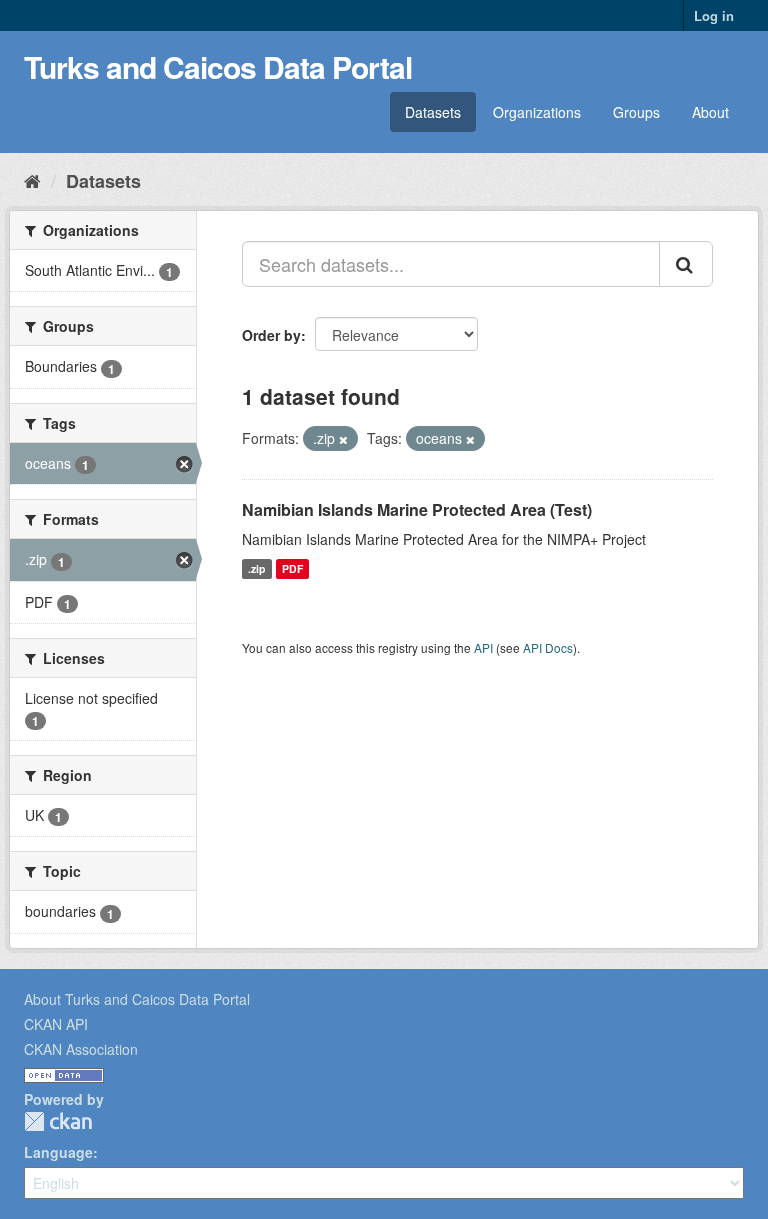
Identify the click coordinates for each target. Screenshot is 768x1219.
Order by (271, 335)
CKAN (58, 1121)
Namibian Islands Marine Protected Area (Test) (417, 509)
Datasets (433, 112)
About (710, 112)
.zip (256, 568)
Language (58, 1152)
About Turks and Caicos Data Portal (137, 999)
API (483, 647)
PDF (292, 568)
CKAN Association (81, 1049)
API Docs (548, 647)
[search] (686, 264)
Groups (636, 112)
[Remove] (343, 439)
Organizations (537, 112)
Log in (714, 15)
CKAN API (56, 1024)
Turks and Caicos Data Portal (218, 66)
